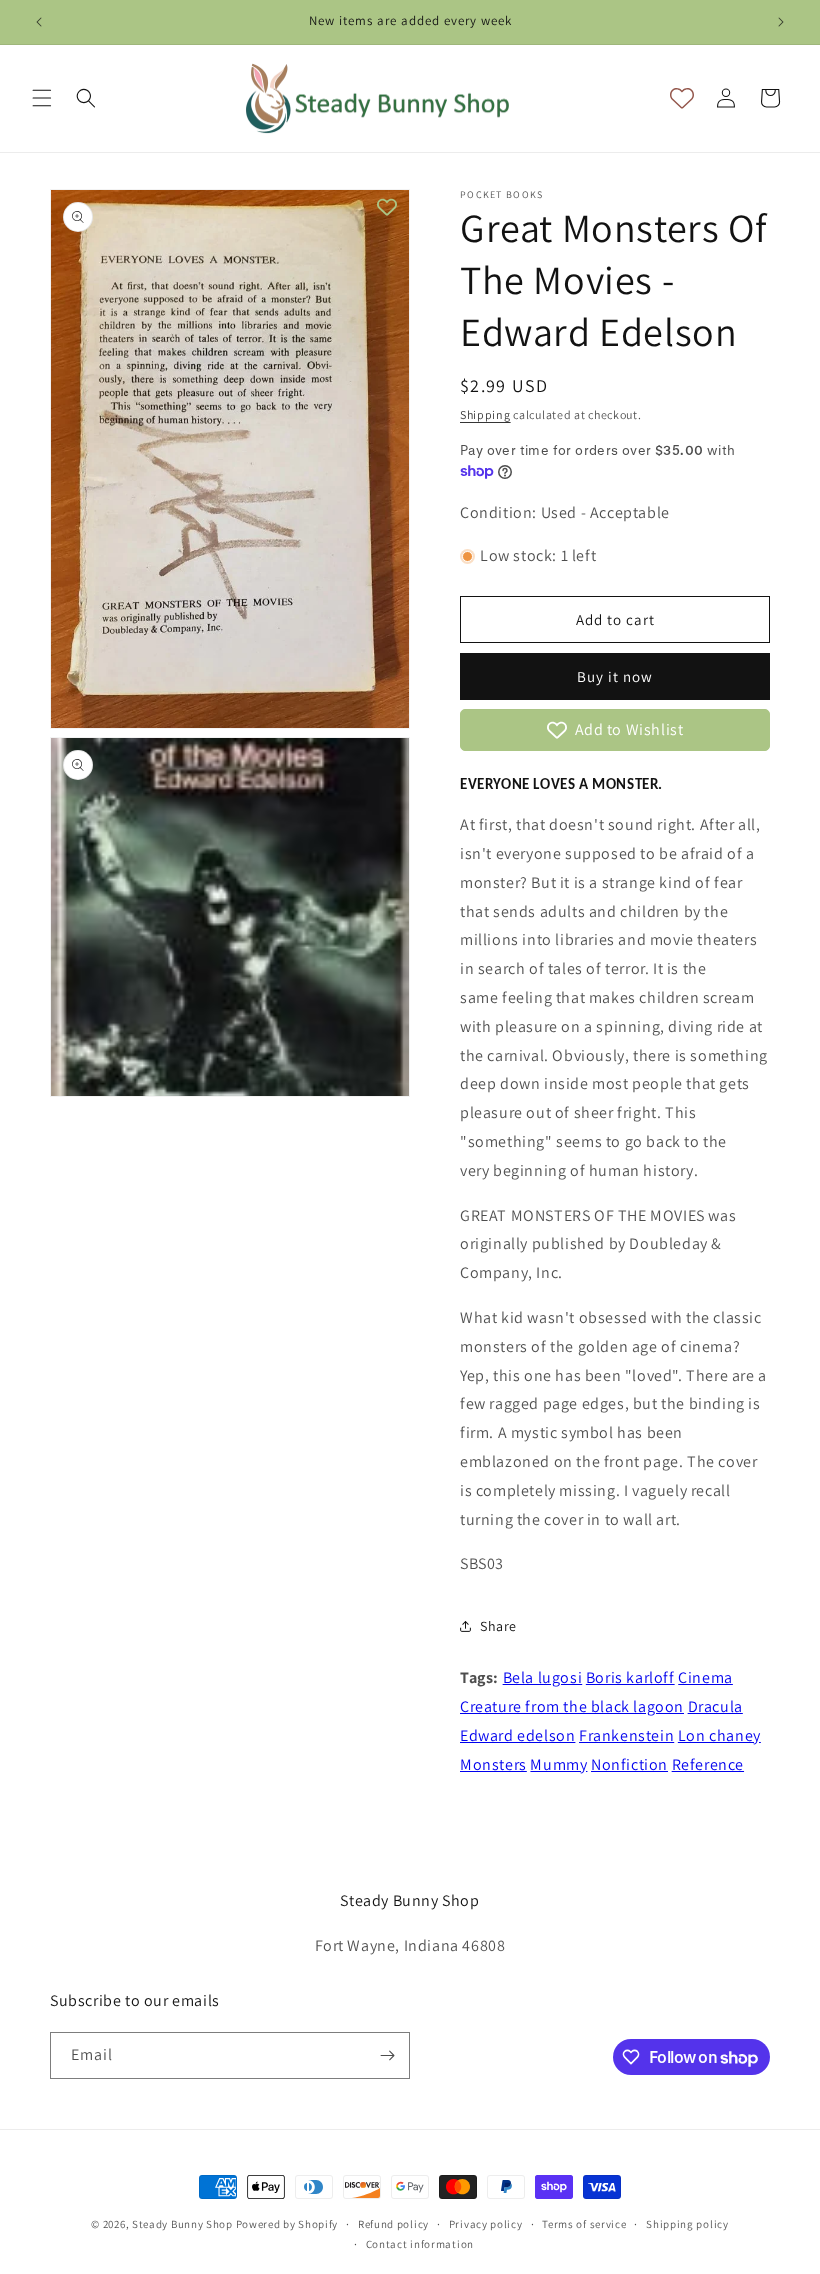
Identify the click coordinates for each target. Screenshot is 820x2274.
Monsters (493, 1764)
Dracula (715, 1706)
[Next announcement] (781, 22)
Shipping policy (687, 2224)
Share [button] (498, 1626)
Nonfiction (629, 1764)
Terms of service (584, 2224)
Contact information (420, 2244)
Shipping (485, 414)
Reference (708, 1764)
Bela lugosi (543, 1677)
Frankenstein (626, 1735)
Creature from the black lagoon (572, 1706)
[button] (42, 98)
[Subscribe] (387, 2055)
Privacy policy (486, 2224)
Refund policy (393, 2224)
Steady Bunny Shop (182, 2224)
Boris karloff (630, 1677)
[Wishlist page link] (682, 98)
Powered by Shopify (287, 2224)
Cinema (705, 1677)
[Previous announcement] (39, 22)
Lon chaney (719, 1735)
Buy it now (615, 676)
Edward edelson (517, 1735)
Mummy (558, 1764)
